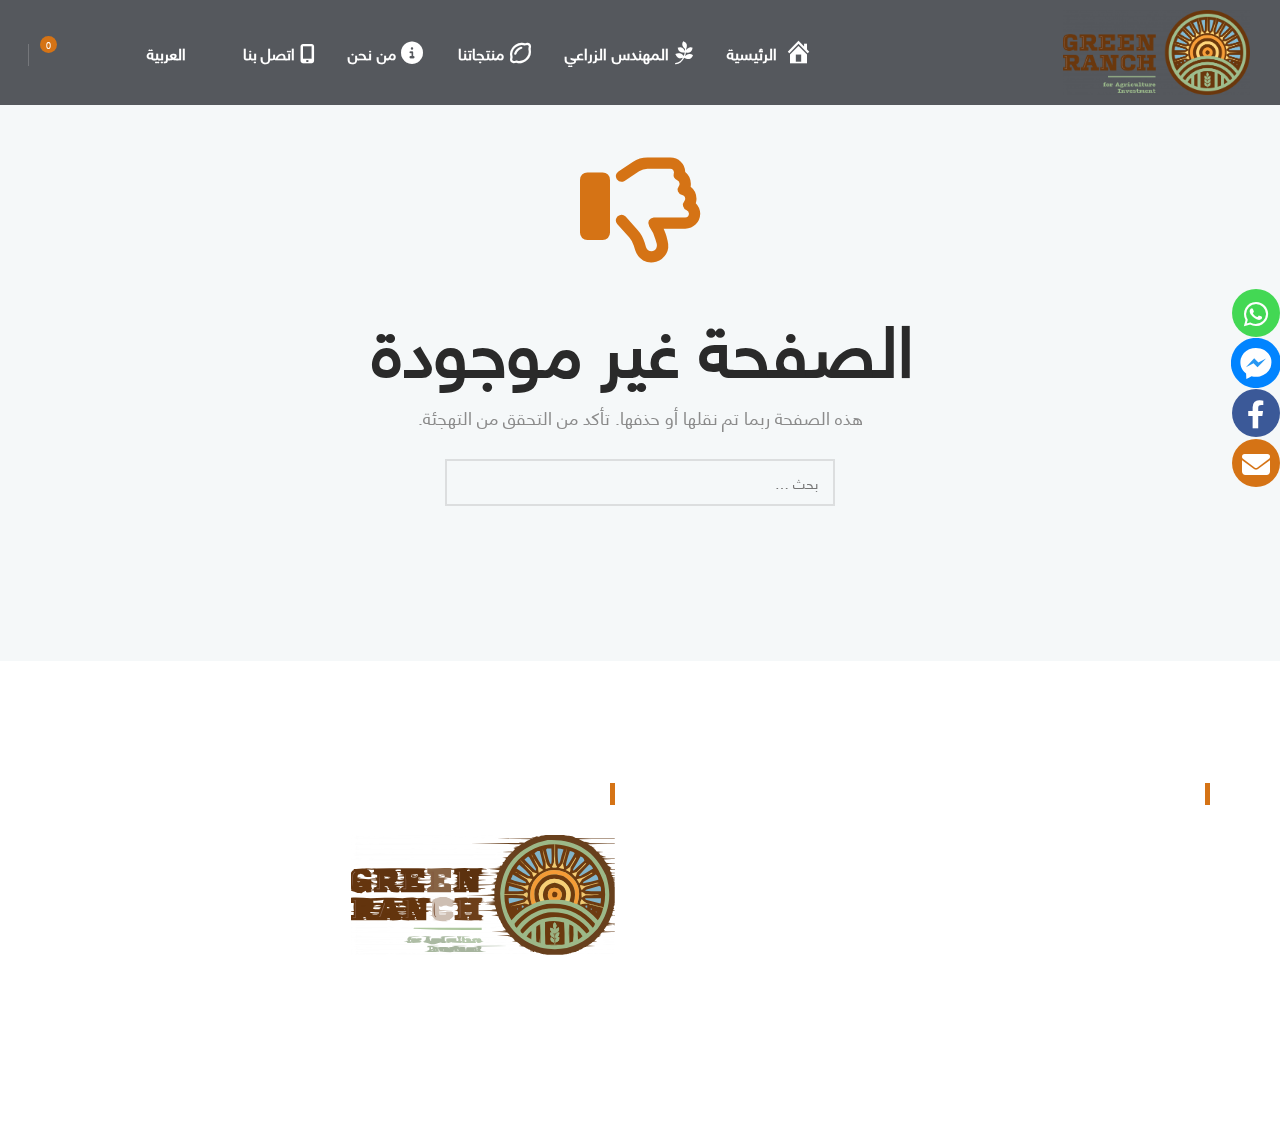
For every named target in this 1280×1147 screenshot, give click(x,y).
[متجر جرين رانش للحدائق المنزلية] (1156, 52)
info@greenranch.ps (1107, 986)
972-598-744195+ (1114, 923)
